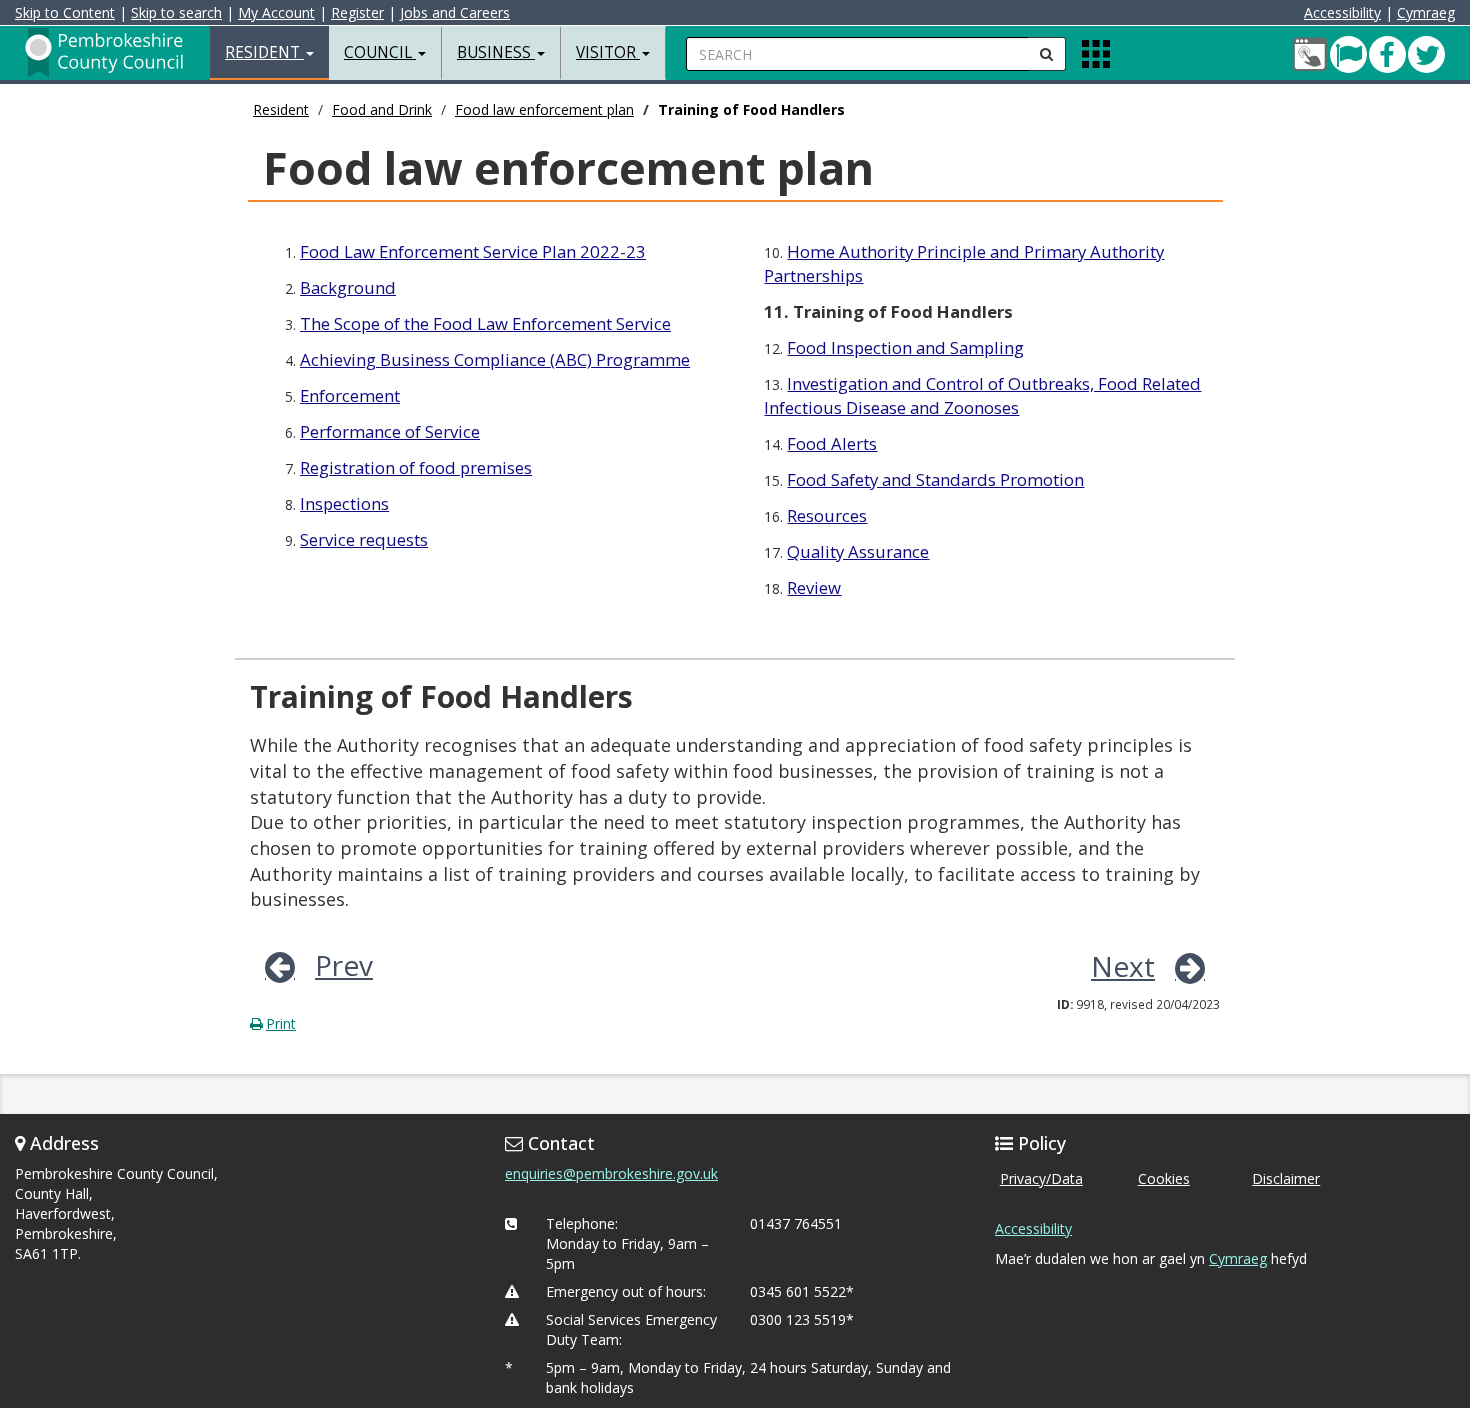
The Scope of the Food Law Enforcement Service (485, 323)
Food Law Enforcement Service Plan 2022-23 (473, 251)
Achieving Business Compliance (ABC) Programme (495, 359)
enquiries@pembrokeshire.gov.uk (611, 1173)
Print (281, 1023)
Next (1123, 966)
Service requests (364, 539)
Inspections (344, 503)
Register (357, 12)
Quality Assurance (858, 551)
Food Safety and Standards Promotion (935, 479)
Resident (281, 109)
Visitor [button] (608, 52)
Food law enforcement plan (544, 109)
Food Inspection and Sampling (905, 347)
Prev (344, 965)
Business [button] (496, 52)
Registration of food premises (416, 467)
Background (348, 287)
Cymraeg (1426, 12)
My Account (276, 12)
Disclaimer (1286, 1178)
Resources (827, 515)
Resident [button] (264, 52)
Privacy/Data (1041, 1178)
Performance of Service (390, 431)
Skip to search (176, 12)
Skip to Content (65, 12)
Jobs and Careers (455, 12)
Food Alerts (832, 443)
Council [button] (380, 52)
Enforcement (350, 395)
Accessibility (1342, 12)
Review (814, 587)
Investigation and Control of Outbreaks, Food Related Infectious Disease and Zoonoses (982, 395)
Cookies (1164, 1178)
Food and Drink (382, 109)
